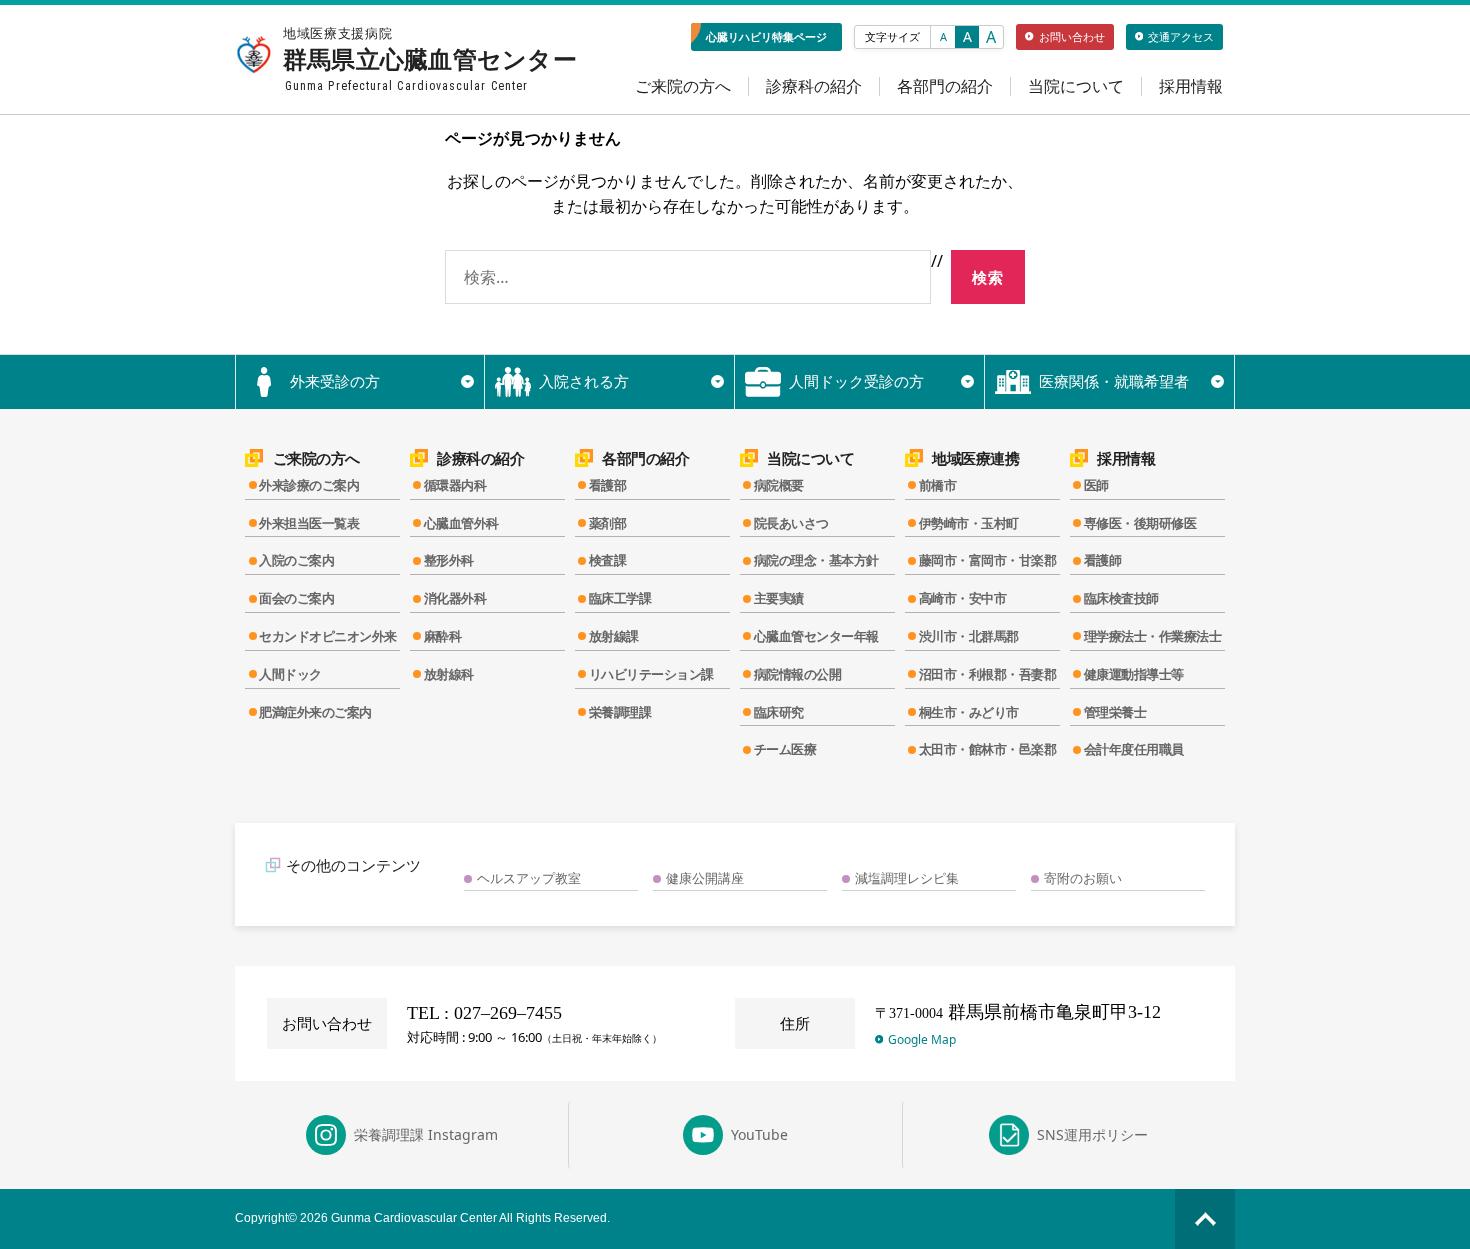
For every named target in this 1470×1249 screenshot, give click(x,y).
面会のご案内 (296, 598)
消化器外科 (455, 598)
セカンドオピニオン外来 (328, 636)
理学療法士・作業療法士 (1153, 636)
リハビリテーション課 (651, 674)
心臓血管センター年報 (816, 636)
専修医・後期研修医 (1140, 523)
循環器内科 (455, 485)
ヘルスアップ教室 (529, 878)
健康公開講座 (705, 878)
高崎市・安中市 (963, 598)
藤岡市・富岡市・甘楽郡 (988, 560)
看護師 (1103, 560)
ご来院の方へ (683, 86)
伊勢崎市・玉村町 (969, 523)
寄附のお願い (1083, 878)
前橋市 (938, 485)
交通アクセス (1181, 36)
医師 (1096, 485)
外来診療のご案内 (309, 485)
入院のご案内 (296, 560)
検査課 (608, 560)
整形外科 (449, 560)
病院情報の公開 (798, 674)
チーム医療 (785, 749)
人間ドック (290, 674)
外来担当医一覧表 (309, 523)
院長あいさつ (791, 523)
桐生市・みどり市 (969, 712)
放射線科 (449, 674)
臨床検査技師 (1121, 598)
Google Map (922, 1039)
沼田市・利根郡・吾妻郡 (988, 674)
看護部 (608, 485)
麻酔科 (443, 636)
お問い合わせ (1072, 36)
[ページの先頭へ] (1205, 1219)
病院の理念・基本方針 (816, 560)
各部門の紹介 (945, 86)
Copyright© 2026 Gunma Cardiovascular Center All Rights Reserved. (422, 1218)
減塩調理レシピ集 (907, 878)
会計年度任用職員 (1134, 749)
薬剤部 (608, 523)
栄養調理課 (620, 712)
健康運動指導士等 (1134, 674)
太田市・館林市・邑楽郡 (988, 749)
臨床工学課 (620, 598)
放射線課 (614, 636)
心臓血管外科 (461, 523)
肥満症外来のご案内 (315, 712)
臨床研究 (779, 712)
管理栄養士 (1115, 712)
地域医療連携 (975, 458)
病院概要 (779, 485)
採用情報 (1191, 86)
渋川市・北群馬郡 (969, 636)
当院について (1076, 86)
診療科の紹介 (814, 86)
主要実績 (779, 598)
